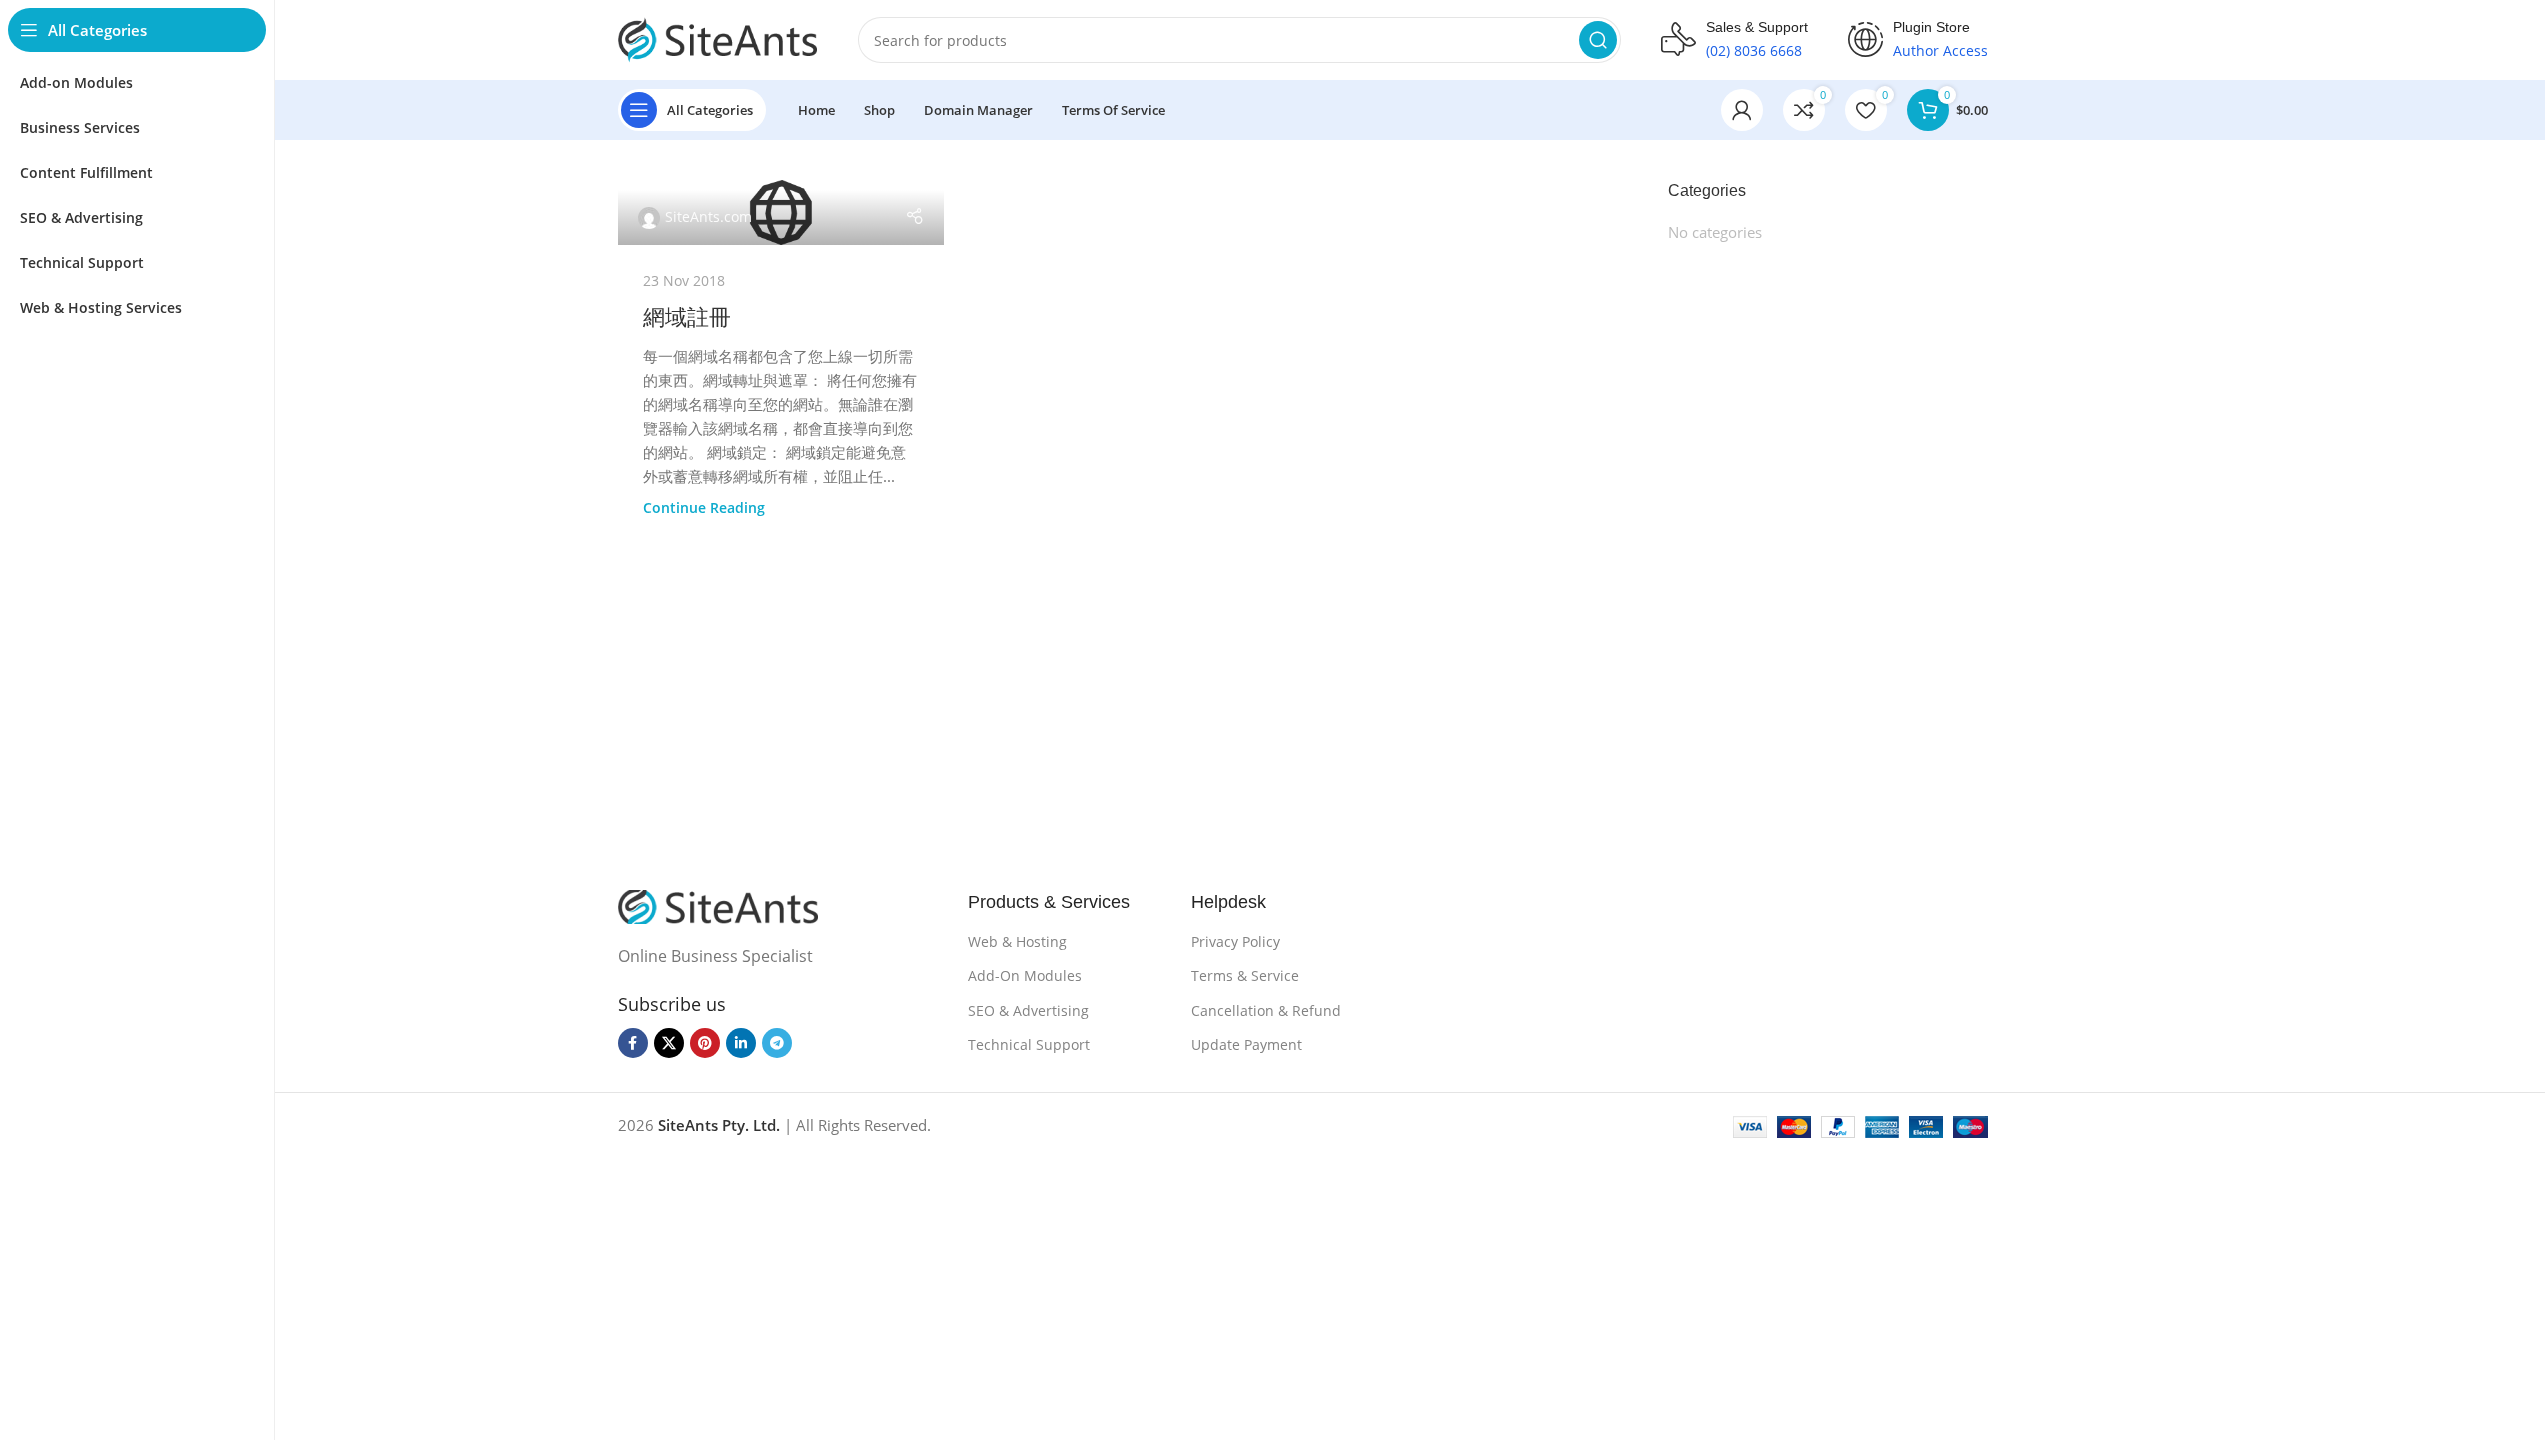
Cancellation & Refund (1266, 1010)
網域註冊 (687, 317)
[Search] (1598, 40)
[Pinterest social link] (705, 1043)
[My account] (1742, 110)
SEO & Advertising (1028, 1010)
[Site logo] (718, 38)
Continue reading (704, 508)
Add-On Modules (1025, 975)
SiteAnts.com (708, 216)
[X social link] (669, 1043)
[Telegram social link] (777, 1043)
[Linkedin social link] (741, 1043)
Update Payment (1246, 1044)
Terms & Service (1245, 975)
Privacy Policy (1235, 941)
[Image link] (718, 905)
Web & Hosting (1017, 941)
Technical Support (1029, 1044)
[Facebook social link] (633, 1043)
